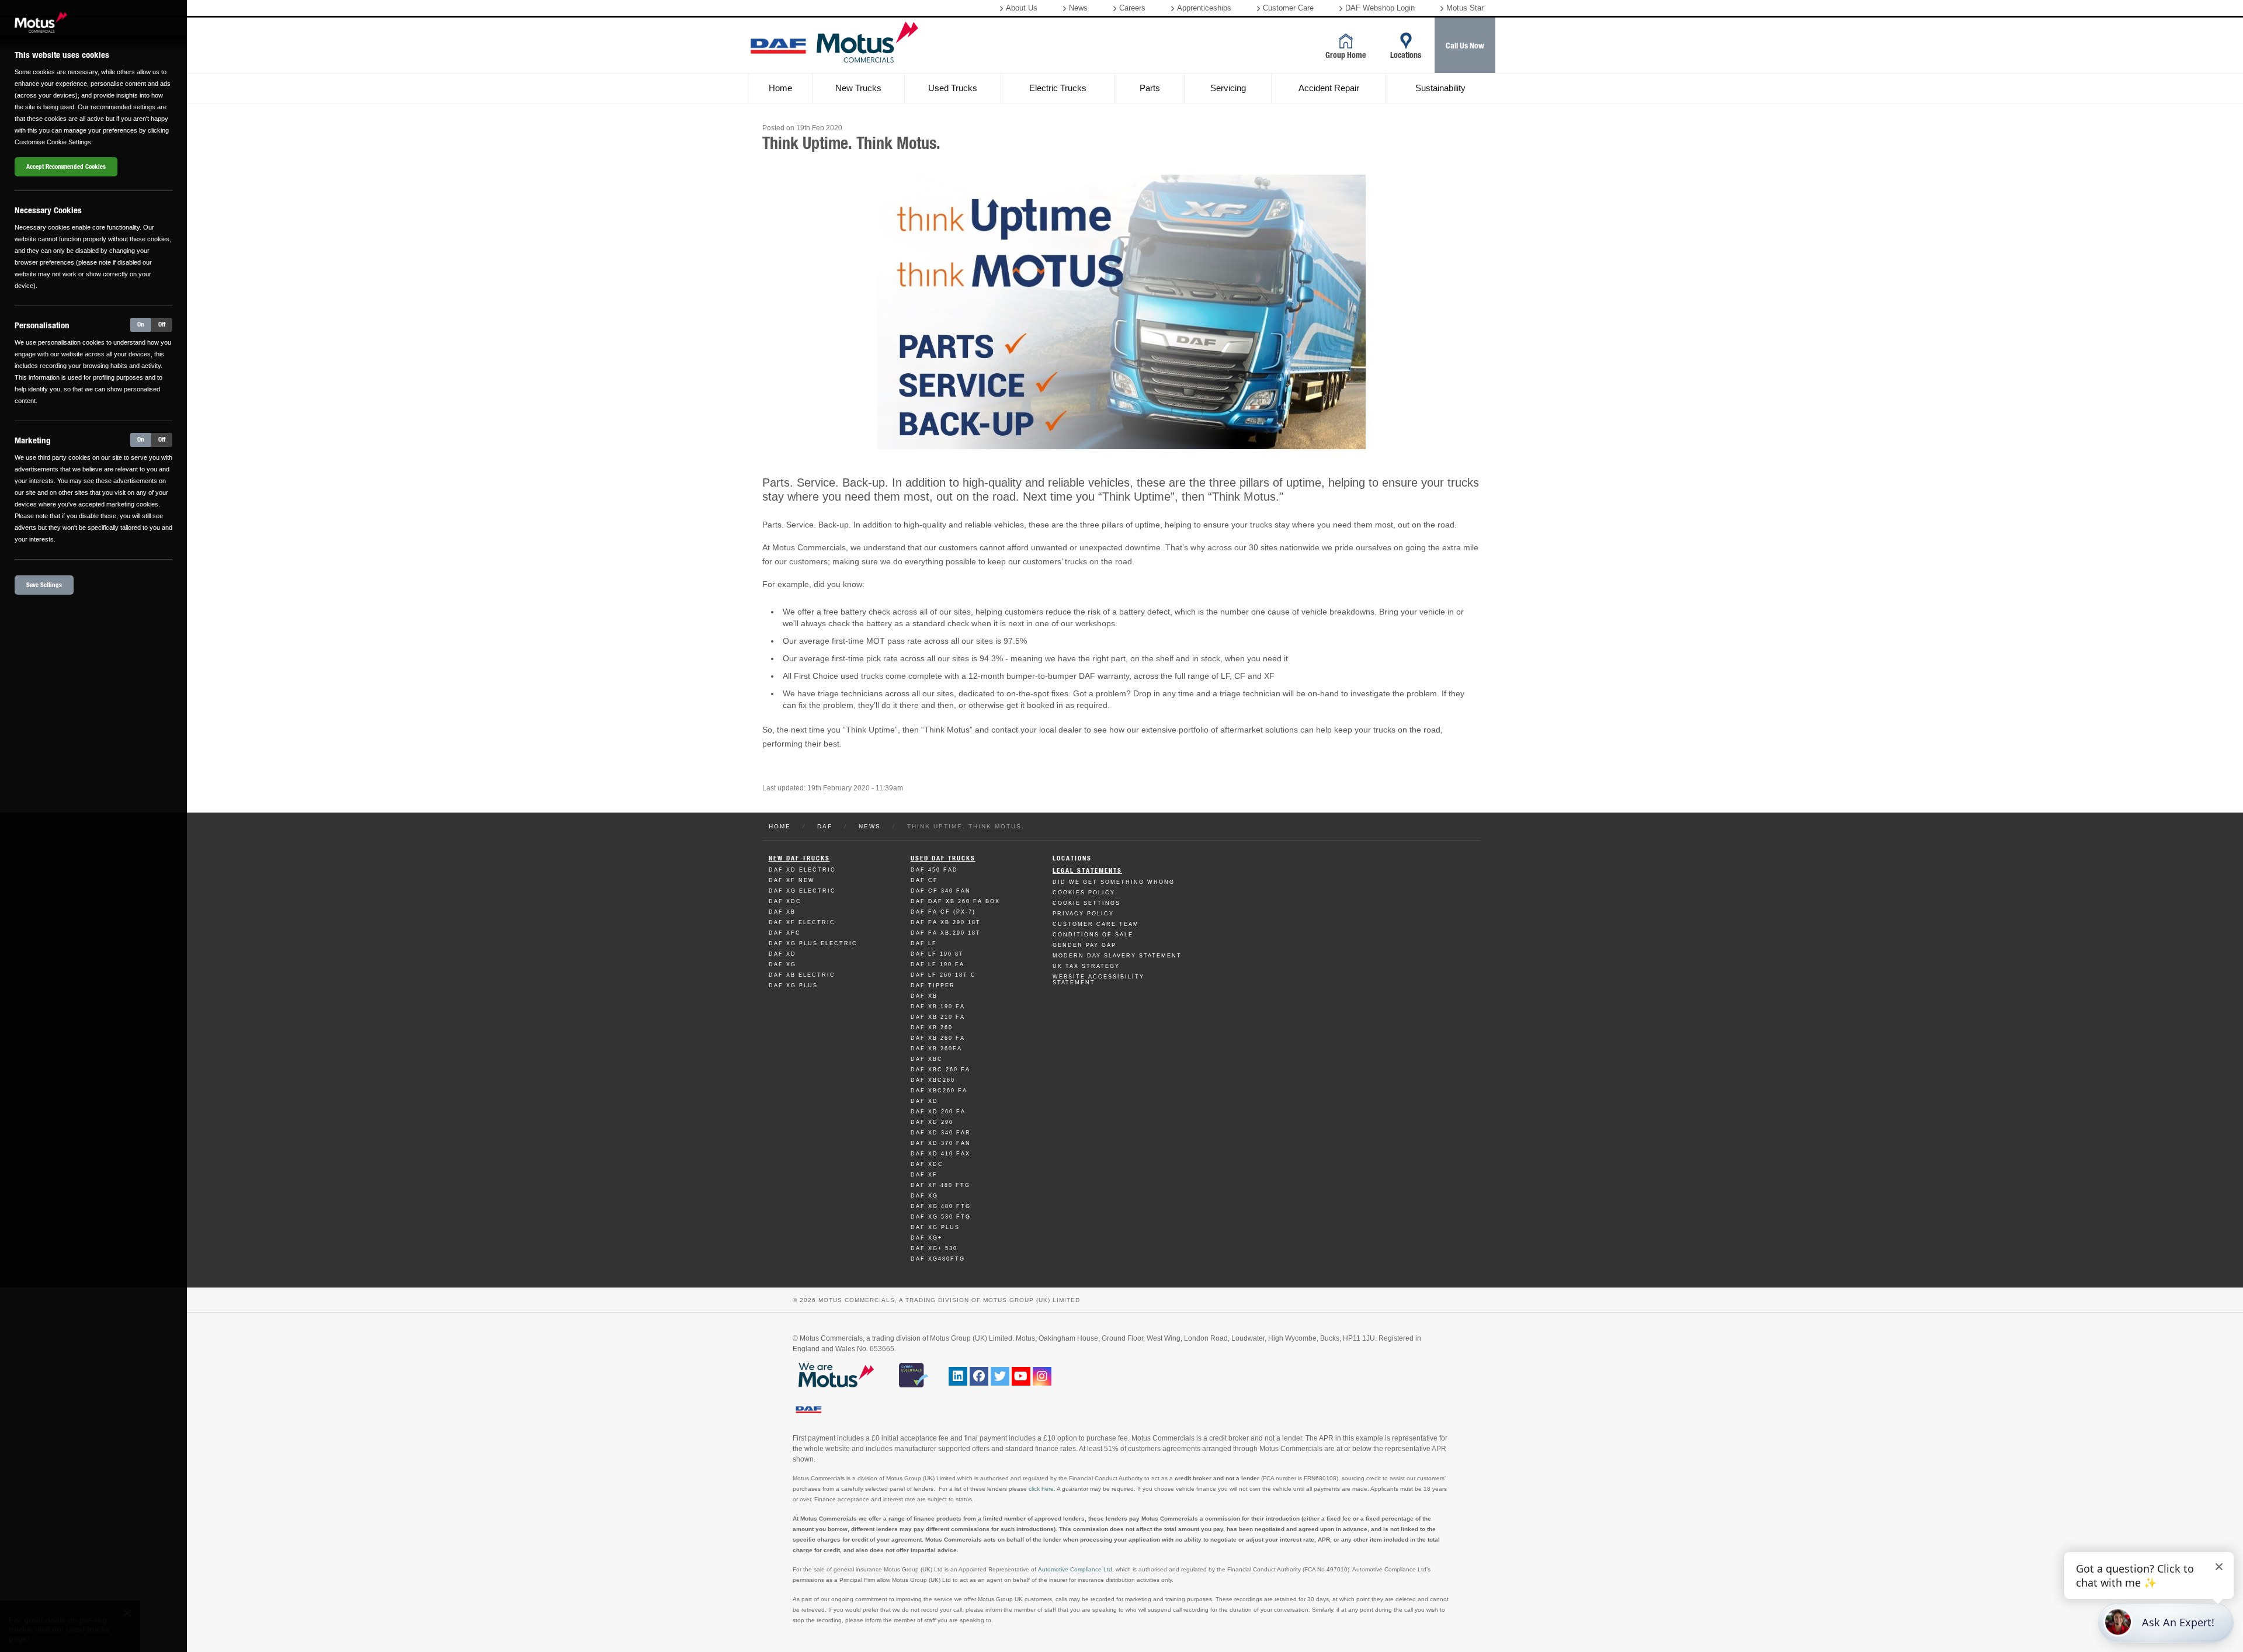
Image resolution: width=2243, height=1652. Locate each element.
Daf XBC (927, 1059)
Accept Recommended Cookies (66, 167)
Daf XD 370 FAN (941, 1143)
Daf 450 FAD (934, 870)
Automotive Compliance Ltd (1075, 1569)
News (1078, 8)
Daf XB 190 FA (938, 1007)
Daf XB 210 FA (938, 1017)
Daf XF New (792, 880)
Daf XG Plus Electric (813, 943)
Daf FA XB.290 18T (946, 933)
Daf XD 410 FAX (940, 1154)
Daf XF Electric (802, 922)
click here (1041, 1489)
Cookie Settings (1086, 903)
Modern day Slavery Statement (1117, 956)
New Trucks (858, 88)
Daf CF (924, 880)
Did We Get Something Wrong (1114, 882)
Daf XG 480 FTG (941, 1206)
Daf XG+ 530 (934, 1248)
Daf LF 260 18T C (943, 975)
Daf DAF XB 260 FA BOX (955, 901)
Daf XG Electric (802, 891)
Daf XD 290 (932, 1122)
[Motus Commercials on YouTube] (1021, 1376)
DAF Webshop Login (1380, 8)
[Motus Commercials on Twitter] (1000, 1376)
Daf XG (782, 964)
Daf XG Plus (793, 985)
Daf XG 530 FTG (941, 1217)
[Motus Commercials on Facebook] (979, 1376)
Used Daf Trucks (943, 858)
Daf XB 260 (932, 1028)
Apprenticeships (1204, 8)
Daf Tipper (933, 985)
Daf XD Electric (802, 870)
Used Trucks (953, 88)
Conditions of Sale (1093, 935)
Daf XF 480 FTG (940, 1185)
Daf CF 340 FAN (941, 891)
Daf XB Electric (802, 975)
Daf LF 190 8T (937, 954)
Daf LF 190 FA (938, 964)
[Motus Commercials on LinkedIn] (958, 1376)
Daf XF (924, 1175)
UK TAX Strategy (1086, 966)
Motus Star (1465, 8)
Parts (1150, 88)
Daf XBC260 (933, 1080)
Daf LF (924, 943)
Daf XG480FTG (938, 1259)
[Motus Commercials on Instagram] (1042, 1376)
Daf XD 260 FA (938, 1112)
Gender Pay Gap (1084, 945)
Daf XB (782, 912)
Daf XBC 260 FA (940, 1070)
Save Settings (44, 585)
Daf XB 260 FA (938, 1038)
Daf (825, 826)
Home (780, 88)
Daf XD (782, 954)
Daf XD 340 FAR (941, 1133)
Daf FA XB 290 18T (946, 922)
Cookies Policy (1084, 893)
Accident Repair (1329, 88)
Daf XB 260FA (936, 1049)
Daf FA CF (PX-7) (943, 912)
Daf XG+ (926, 1238)
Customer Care (1288, 8)
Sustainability (1440, 88)
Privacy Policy (1083, 914)
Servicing (1228, 88)
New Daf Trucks (799, 858)
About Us (1022, 8)
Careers (1132, 8)
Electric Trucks (1058, 88)
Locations (1072, 858)
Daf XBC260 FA (939, 1091)
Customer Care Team (1096, 924)
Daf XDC (785, 901)
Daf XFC (785, 933)
